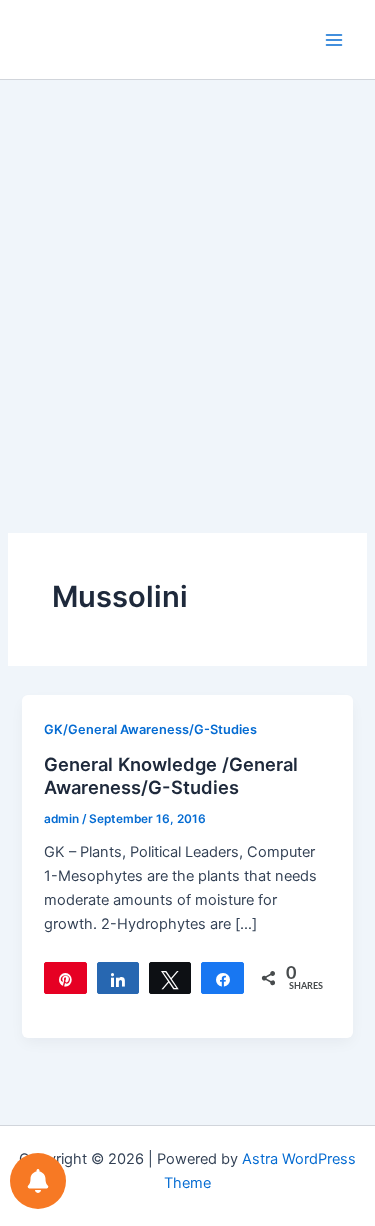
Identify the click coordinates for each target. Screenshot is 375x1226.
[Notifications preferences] (38, 1181)
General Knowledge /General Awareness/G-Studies (171, 776)
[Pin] (65, 978)
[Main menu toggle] (334, 40)
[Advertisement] (187, 277)
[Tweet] (170, 978)
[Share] (118, 978)
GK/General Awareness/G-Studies (150, 729)
